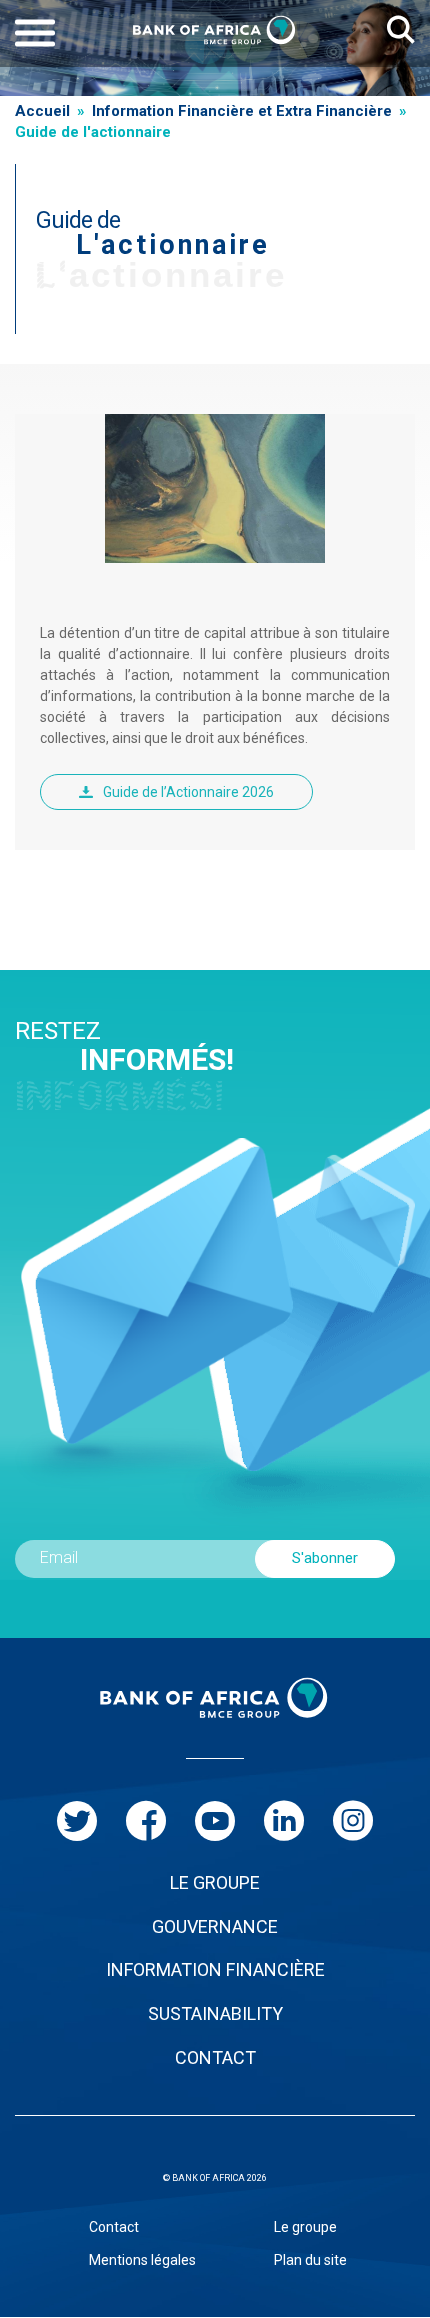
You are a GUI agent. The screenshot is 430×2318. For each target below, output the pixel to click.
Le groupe (305, 2227)
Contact (114, 2227)
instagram (353, 1821)
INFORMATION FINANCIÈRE (215, 1969)
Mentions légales (142, 2260)
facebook (146, 1821)
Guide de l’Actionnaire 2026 (188, 792)
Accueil (42, 111)
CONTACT (215, 2057)
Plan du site (310, 2260)
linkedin (284, 1821)
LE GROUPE (215, 1882)
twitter (77, 1821)
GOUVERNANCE (215, 1926)
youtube (215, 1821)
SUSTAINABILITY (215, 2013)
